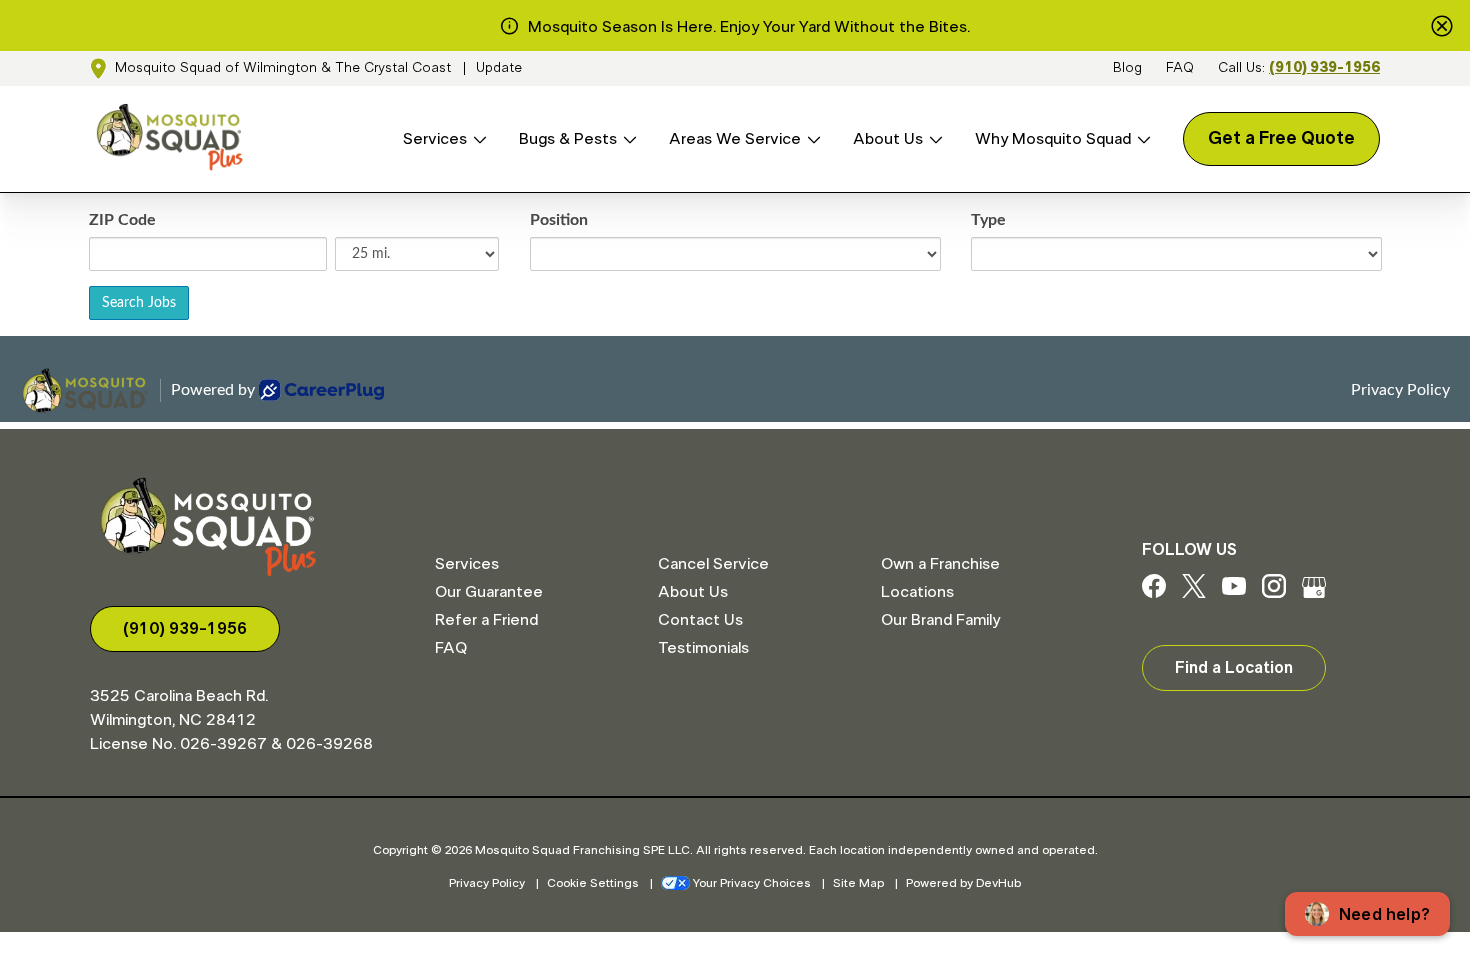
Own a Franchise (940, 564)
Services (435, 139)
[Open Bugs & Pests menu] (627, 139)
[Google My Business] (1314, 593)
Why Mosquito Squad (1053, 139)
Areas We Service (735, 139)
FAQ (1180, 68)
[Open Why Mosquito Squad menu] (1141, 139)
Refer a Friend (486, 620)
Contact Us (700, 620)
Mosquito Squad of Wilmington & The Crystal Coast (283, 68)
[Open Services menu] (477, 139)
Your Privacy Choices (752, 883)
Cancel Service (713, 564)
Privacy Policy (487, 883)
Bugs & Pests (568, 139)
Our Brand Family (940, 620)
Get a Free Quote (1281, 139)
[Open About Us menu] (933, 139)
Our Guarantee (489, 592)
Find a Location (1234, 668)
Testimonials (703, 648)
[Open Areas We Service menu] (811, 139)
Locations (917, 592)
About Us (888, 139)
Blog (1127, 68)
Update (499, 68)
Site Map (858, 883)
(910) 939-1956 (1324, 68)
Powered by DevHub (963, 883)
